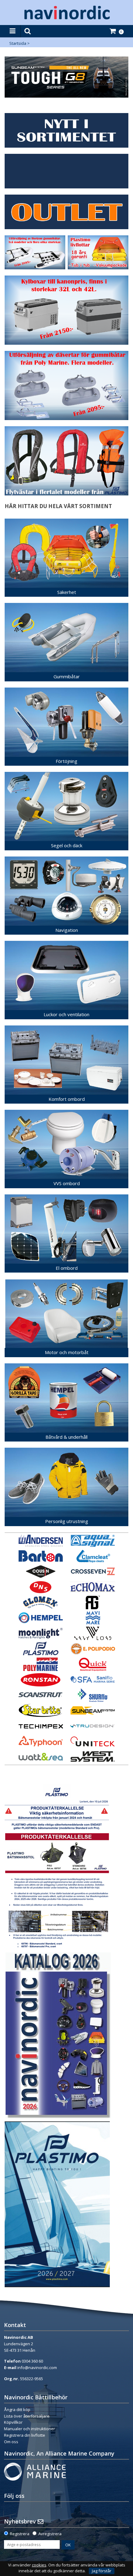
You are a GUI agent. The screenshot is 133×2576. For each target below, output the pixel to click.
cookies (39, 2565)
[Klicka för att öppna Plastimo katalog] (57, 2204)
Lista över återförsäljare (27, 2416)
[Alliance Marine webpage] (35, 2471)
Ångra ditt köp (17, 2410)
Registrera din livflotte (25, 2435)
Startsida (18, 43)
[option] (66, 77)
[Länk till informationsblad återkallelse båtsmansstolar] (57, 1866)
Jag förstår (102, 2571)
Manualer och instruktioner (30, 2429)
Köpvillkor (13, 2422)
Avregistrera (50, 2534)
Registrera (20, 2534)
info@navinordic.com (37, 2368)
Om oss (11, 2442)
